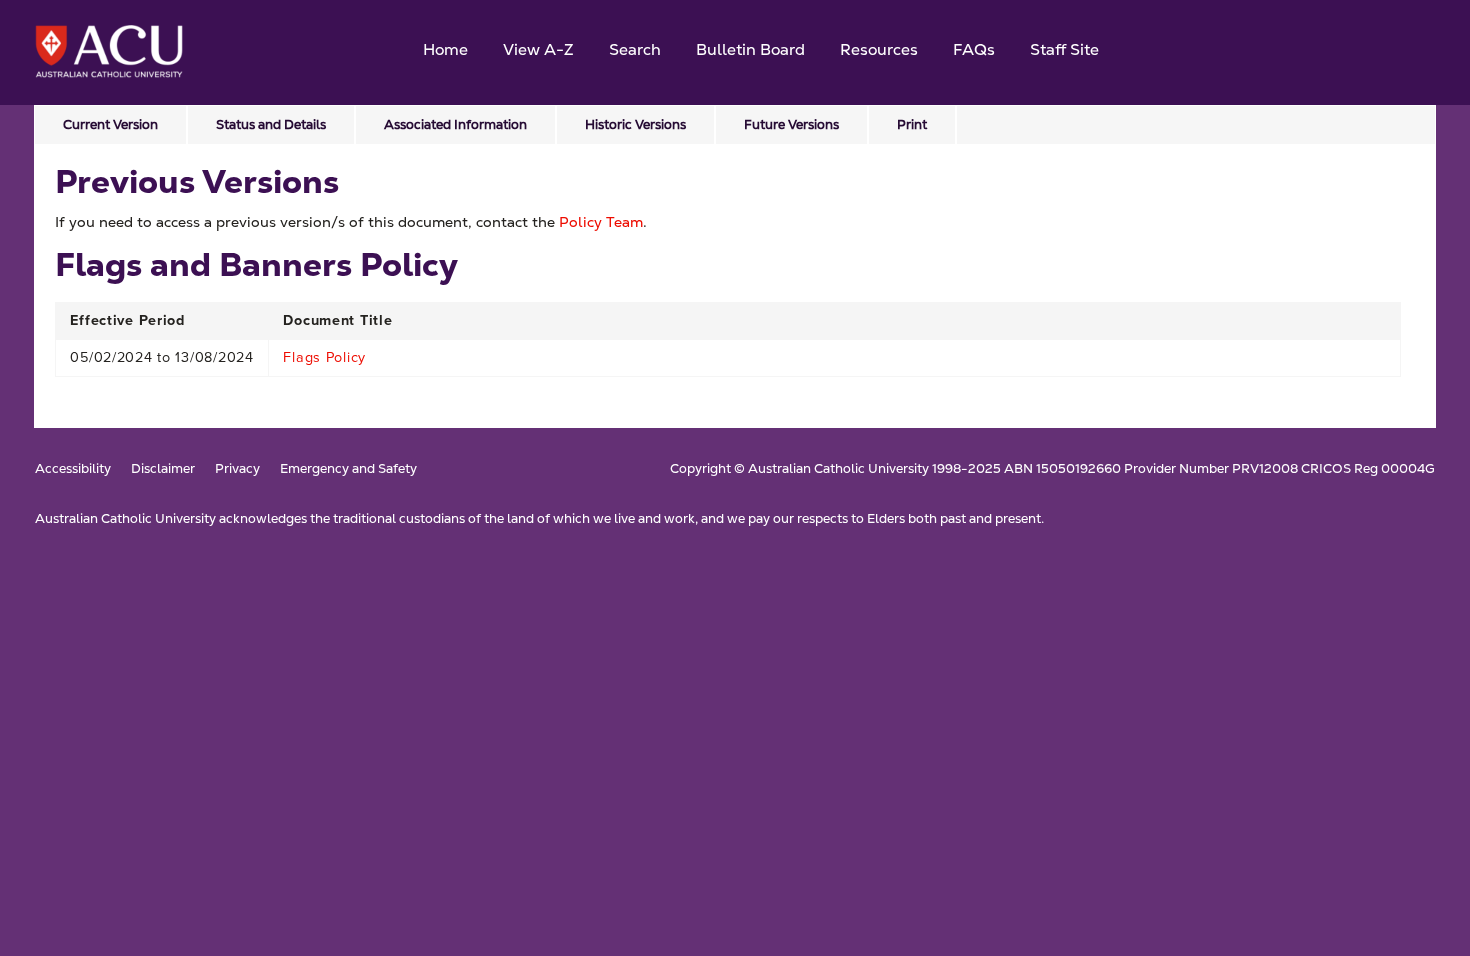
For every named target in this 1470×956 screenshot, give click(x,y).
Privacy (237, 469)
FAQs (974, 49)
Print (912, 124)
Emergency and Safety (348, 469)
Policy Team (601, 222)
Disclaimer (163, 469)
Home (445, 49)
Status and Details (271, 124)
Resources (879, 49)
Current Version (110, 124)
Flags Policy (324, 357)
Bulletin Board (750, 49)
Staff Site (1064, 49)
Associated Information (455, 124)
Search (635, 49)
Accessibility (73, 469)
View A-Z (538, 49)
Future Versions (791, 124)
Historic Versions (635, 124)
